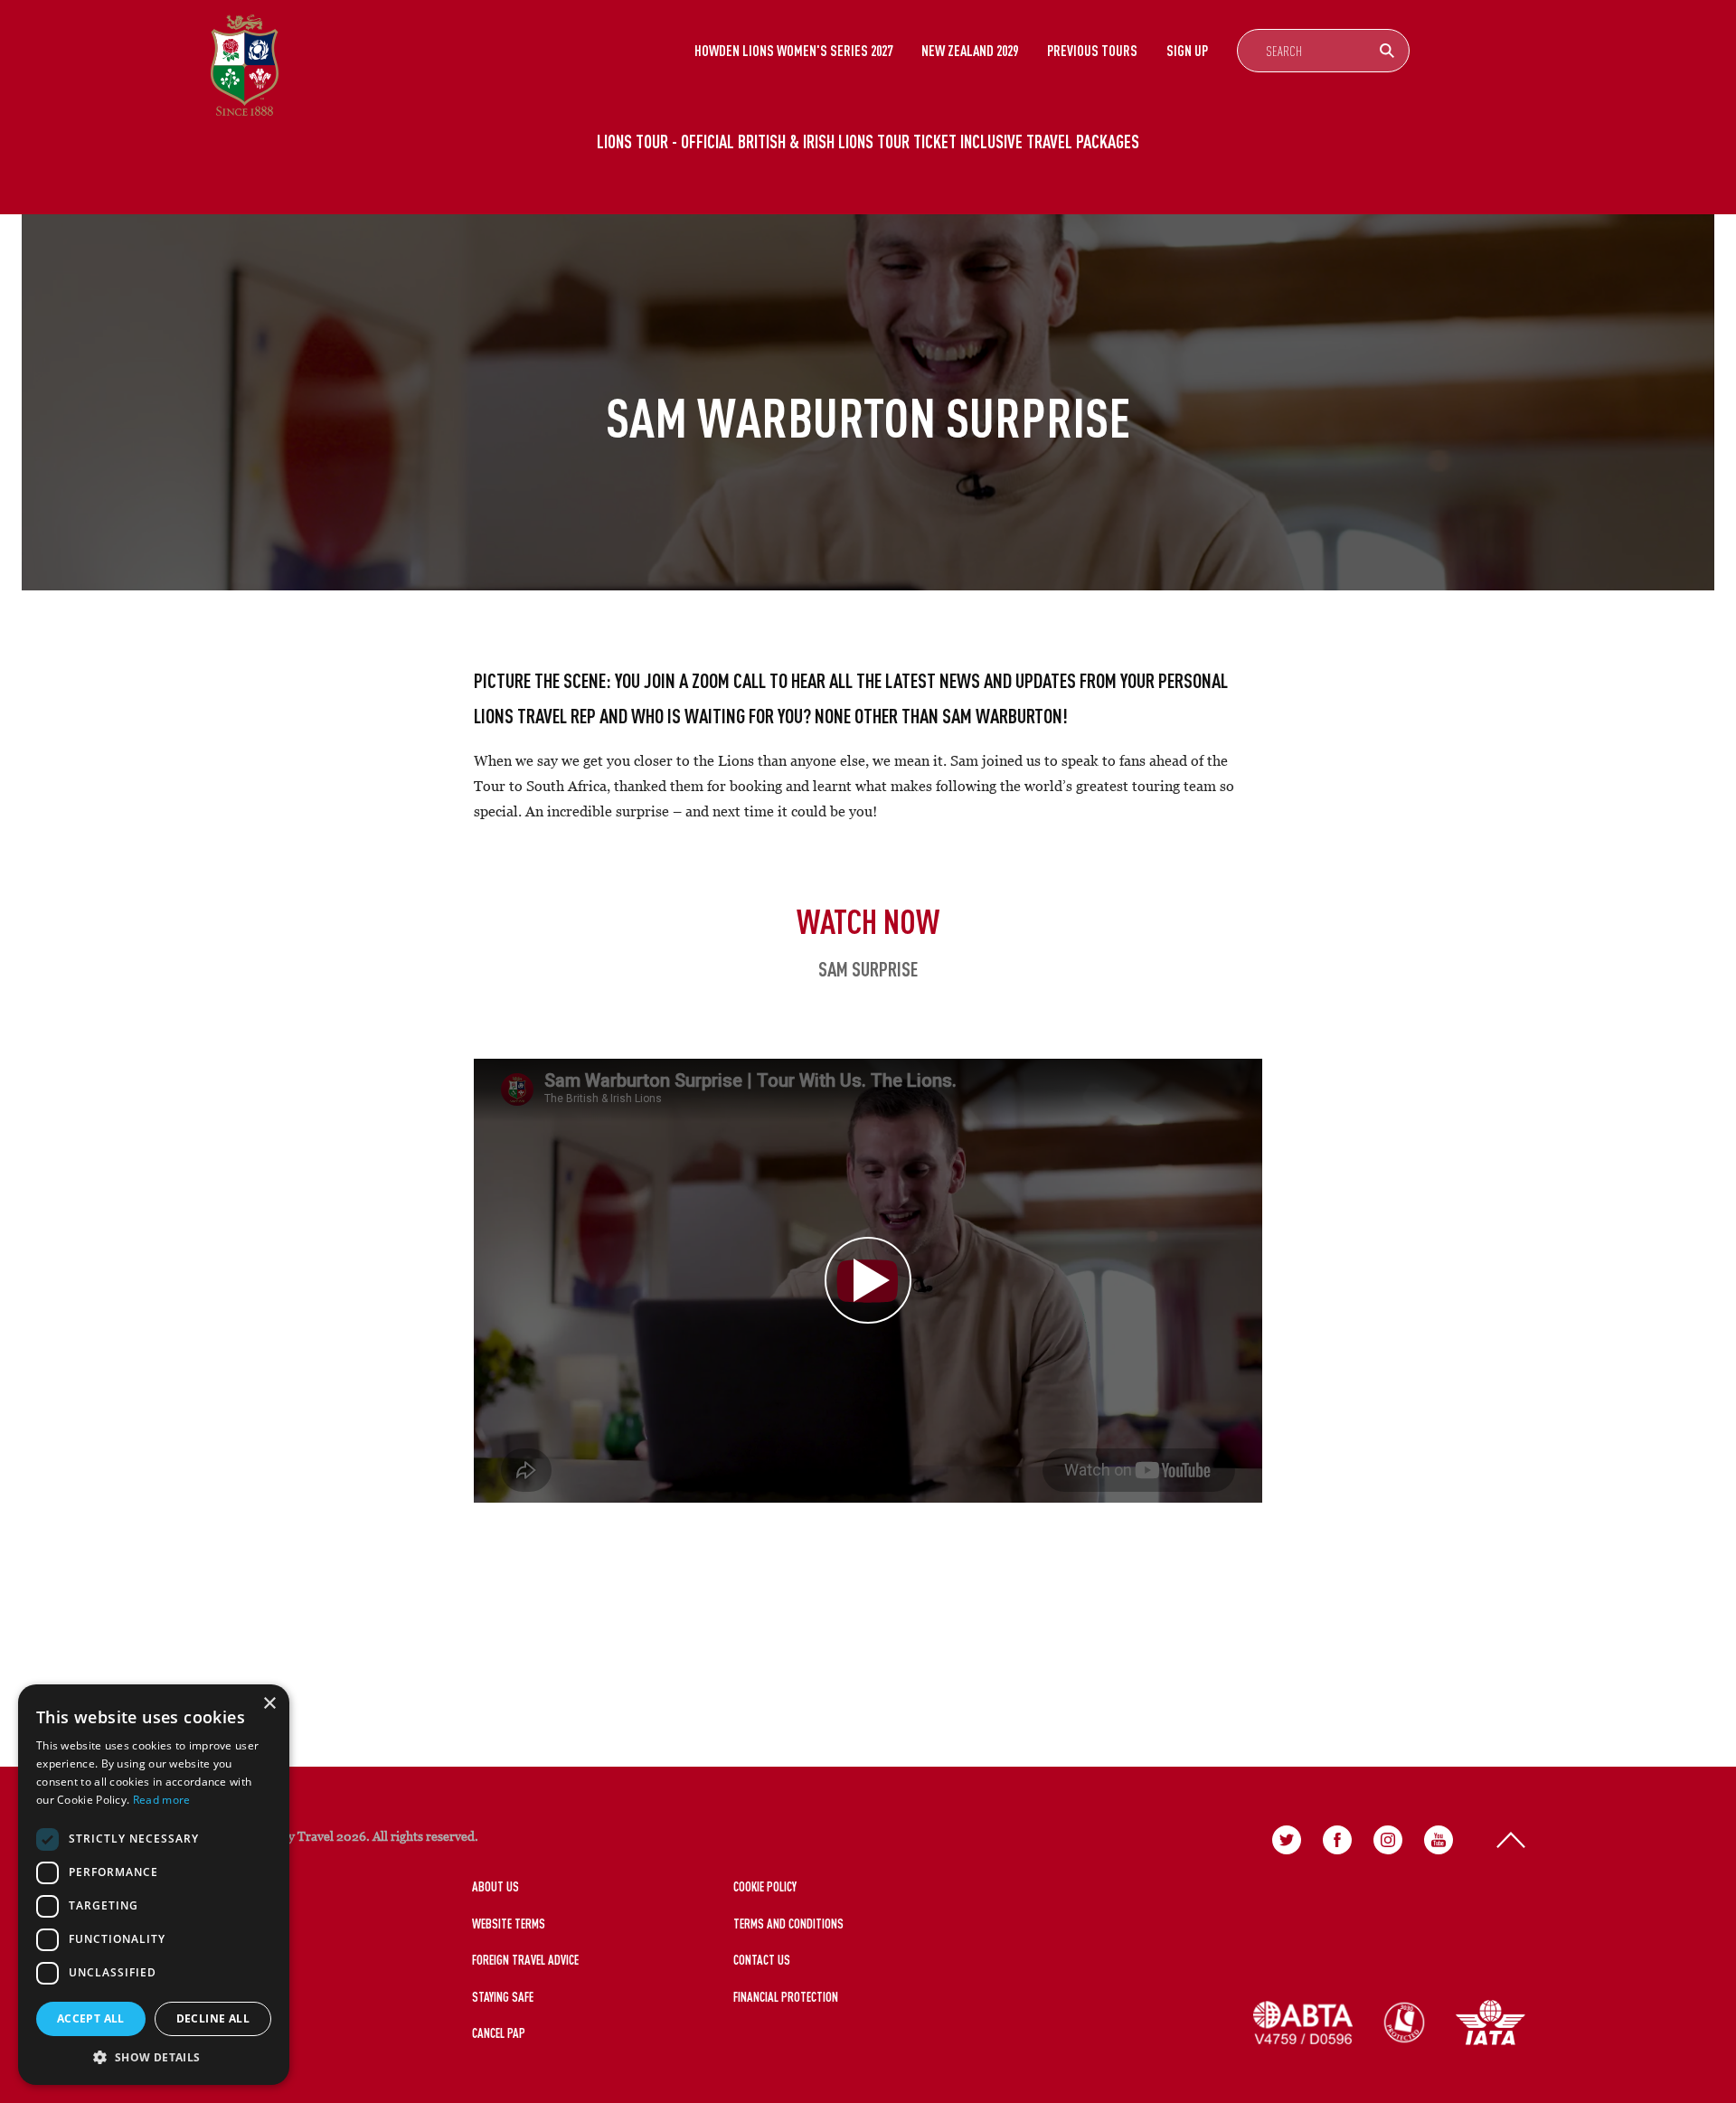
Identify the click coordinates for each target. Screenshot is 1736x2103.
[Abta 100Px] (1303, 2023)
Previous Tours (1092, 51)
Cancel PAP (499, 2033)
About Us (495, 1886)
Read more (162, 1800)
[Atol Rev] (1404, 2023)
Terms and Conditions (788, 1924)
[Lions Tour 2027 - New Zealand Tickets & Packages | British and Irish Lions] (245, 65)
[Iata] (1491, 2023)
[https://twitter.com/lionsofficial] (1287, 1840)
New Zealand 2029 (970, 51)
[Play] (868, 1281)
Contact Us (762, 1960)
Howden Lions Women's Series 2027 (793, 51)
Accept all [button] (91, 2018)
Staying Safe (503, 1997)
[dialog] (154, 1885)
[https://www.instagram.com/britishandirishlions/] (1388, 1840)
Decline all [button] (213, 2018)
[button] (154, 2057)
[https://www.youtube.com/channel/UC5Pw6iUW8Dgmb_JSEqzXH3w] (1439, 1840)
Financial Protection (786, 1997)
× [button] (269, 1704)
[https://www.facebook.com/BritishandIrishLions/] (1337, 1840)
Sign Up (1187, 51)
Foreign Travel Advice (525, 1960)
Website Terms (509, 1924)
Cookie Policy (765, 1886)
